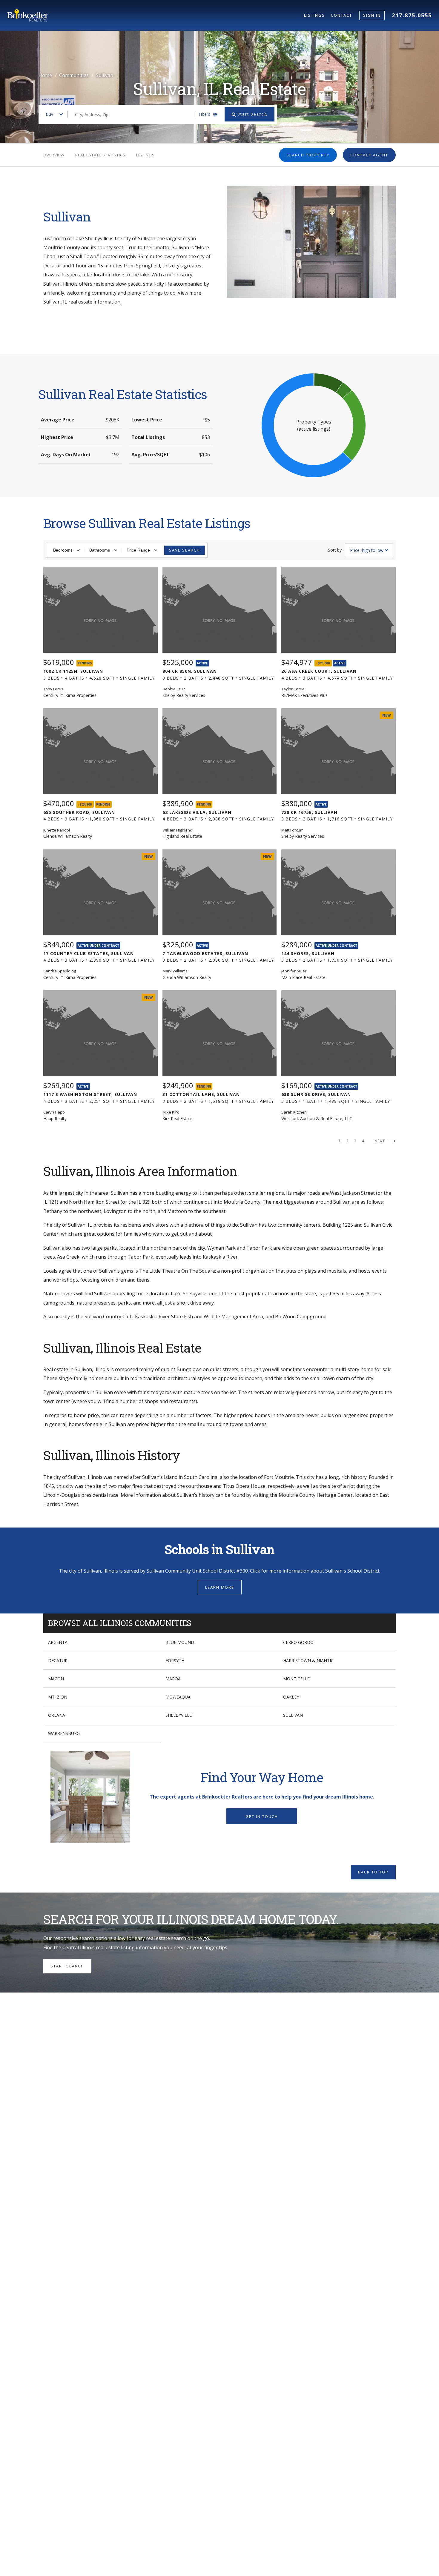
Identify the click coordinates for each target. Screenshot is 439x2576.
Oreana (57, 1715)
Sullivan (293, 1715)
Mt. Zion (58, 1697)
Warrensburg (64, 1733)
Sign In (372, 15)
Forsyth (175, 1660)
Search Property (308, 155)
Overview (54, 155)
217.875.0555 (412, 15)
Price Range (138, 550)
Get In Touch (262, 1816)
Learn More (220, 1587)
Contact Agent (369, 155)
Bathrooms (100, 550)
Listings (314, 15)
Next (380, 1141)
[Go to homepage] (156, 15)
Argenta (58, 1642)
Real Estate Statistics (100, 155)
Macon (56, 1679)
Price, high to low (367, 550)
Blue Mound (180, 1642)
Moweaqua (178, 1697)
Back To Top (373, 1872)
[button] (314, 425)
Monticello (297, 1679)
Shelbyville (179, 1715)
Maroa (173, 1679)
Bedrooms (63, 550)
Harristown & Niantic (308, 1660)
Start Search (67, 1966)
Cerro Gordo (298, 1642)
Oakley (291, 1697)
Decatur (52, 266)
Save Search (185, 550)
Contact (341, 15)
